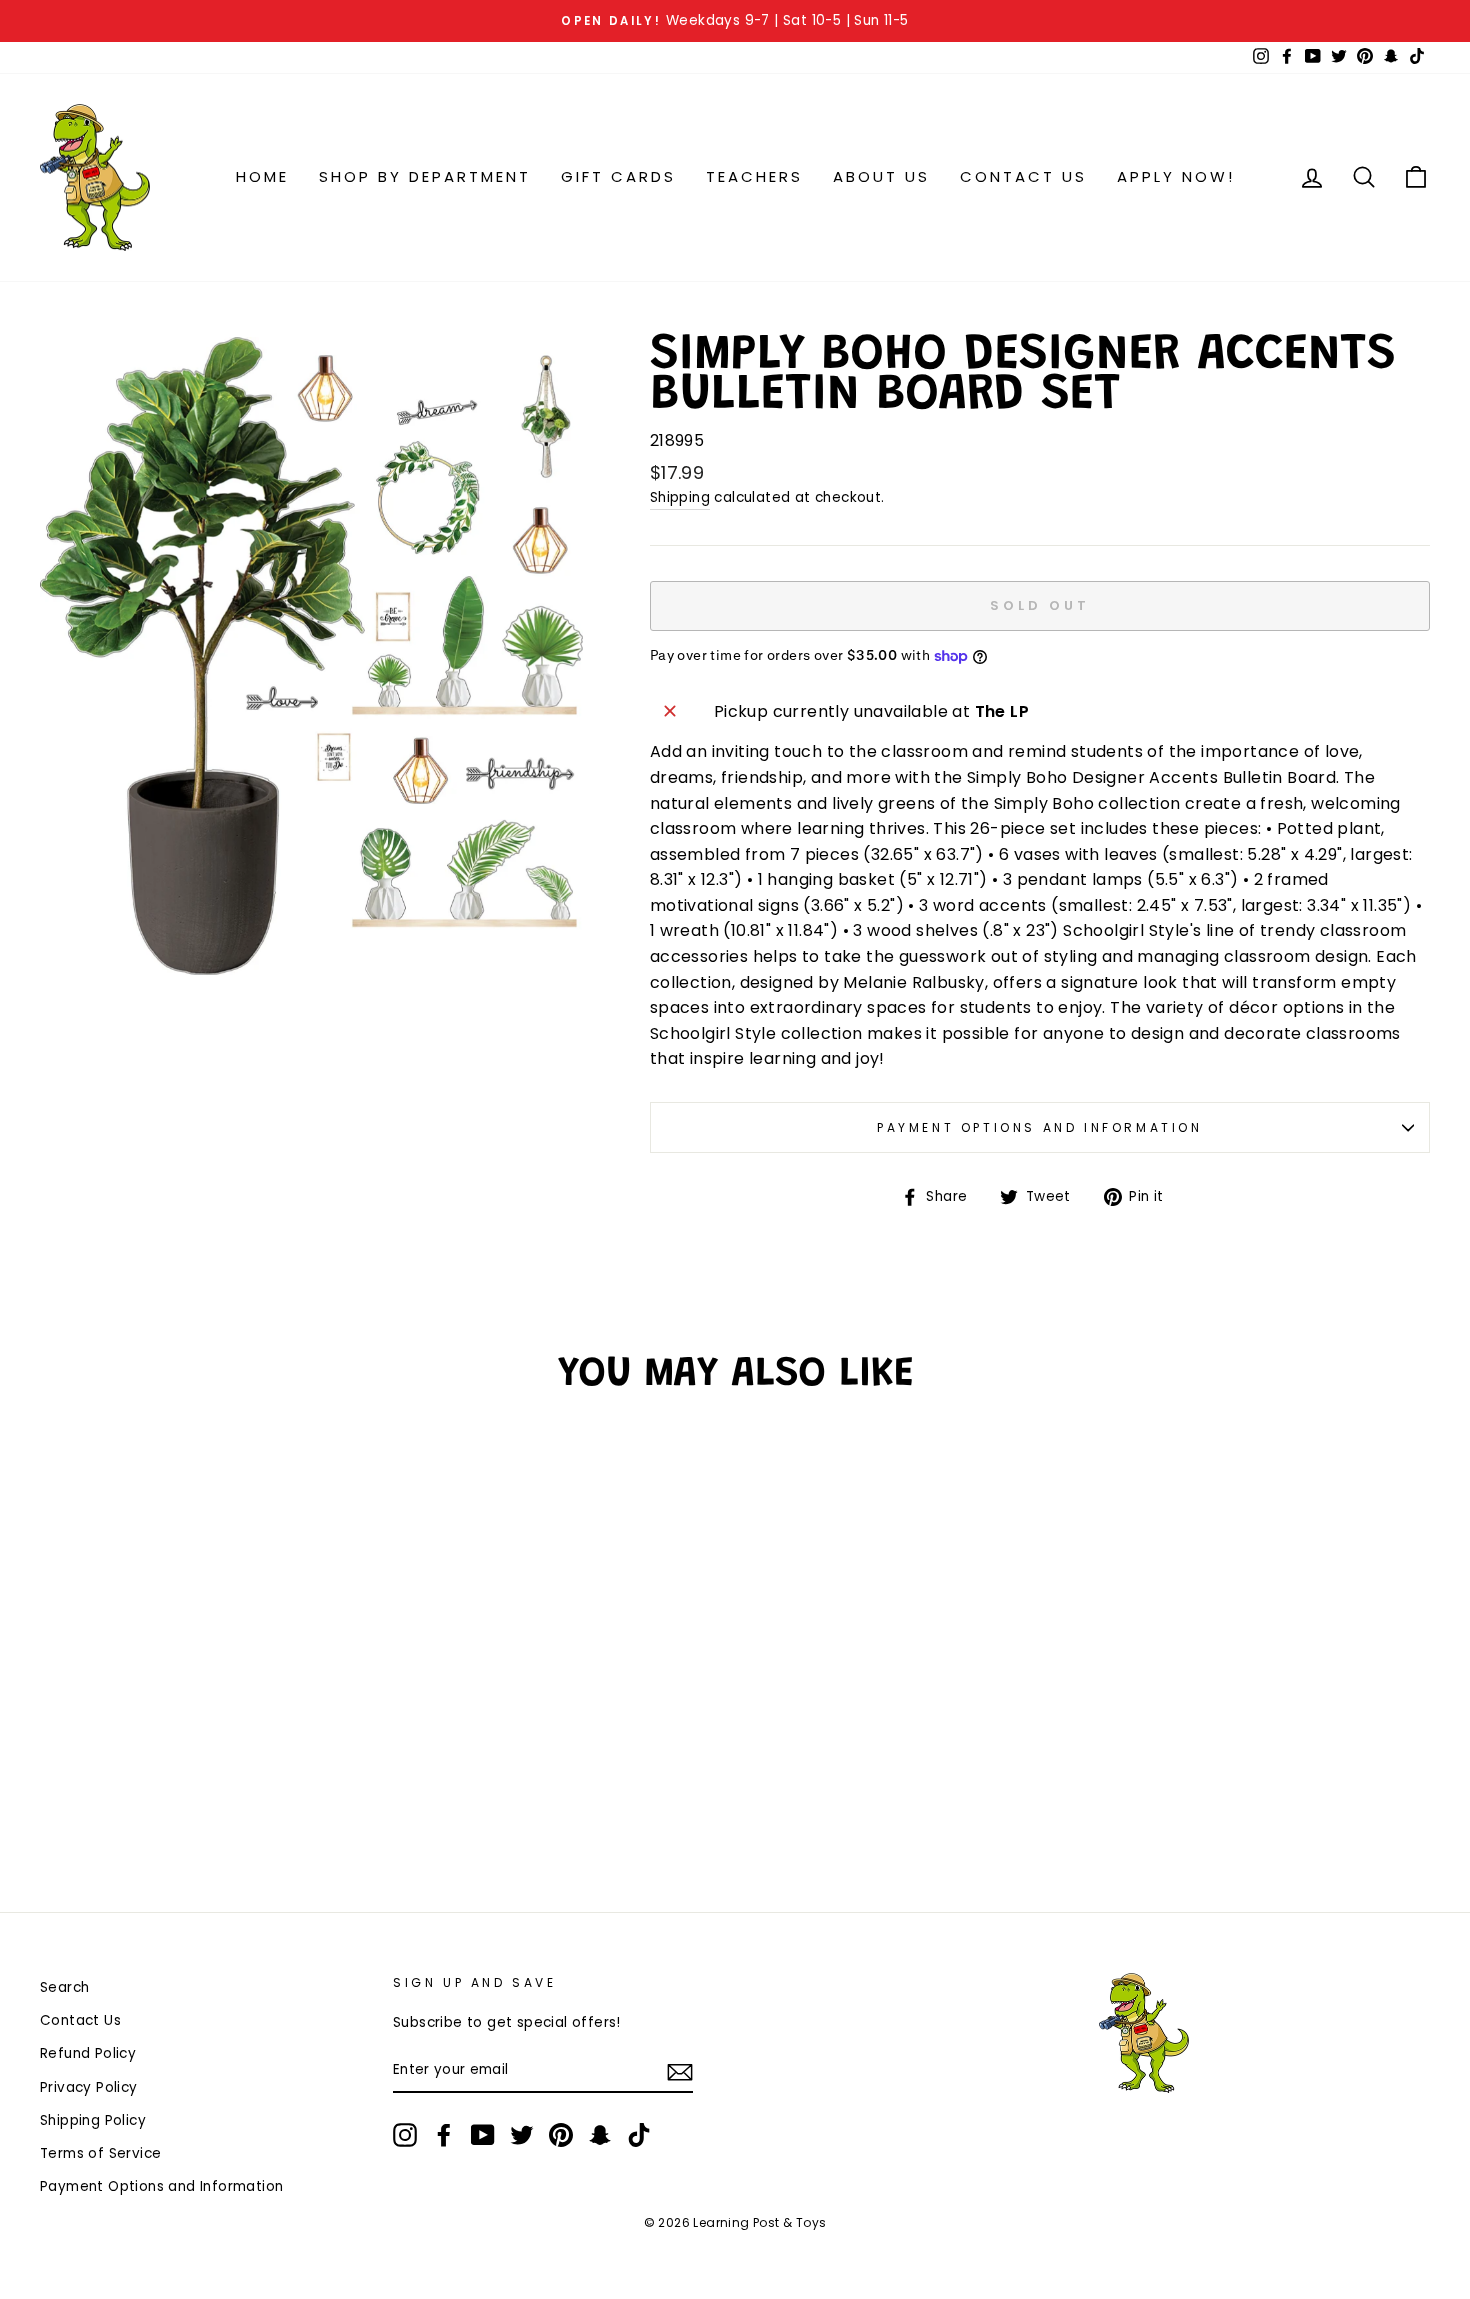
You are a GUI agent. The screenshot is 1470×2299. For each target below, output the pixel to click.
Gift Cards (618, 176)
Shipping (680, 497)
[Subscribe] (680, 2071)
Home (262, 176)
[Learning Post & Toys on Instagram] (405, 2135)
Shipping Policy (93, 2120)
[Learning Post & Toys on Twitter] (522, 2135)
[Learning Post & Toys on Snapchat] (600, 2135)
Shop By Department (425, 176)
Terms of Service (100, 2153)
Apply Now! (1176, 176)
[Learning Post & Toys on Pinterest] (561, 2135)
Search (64, 1987)
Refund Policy (88, 2053)
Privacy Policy (89, 2087)
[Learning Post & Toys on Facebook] (444, 2135)
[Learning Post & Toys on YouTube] (483, 2135)
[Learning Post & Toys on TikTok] (639, 2135)
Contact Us (1023, 176)
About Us (881, 176)
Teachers (754, 176)
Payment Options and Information (1040, 1127)
